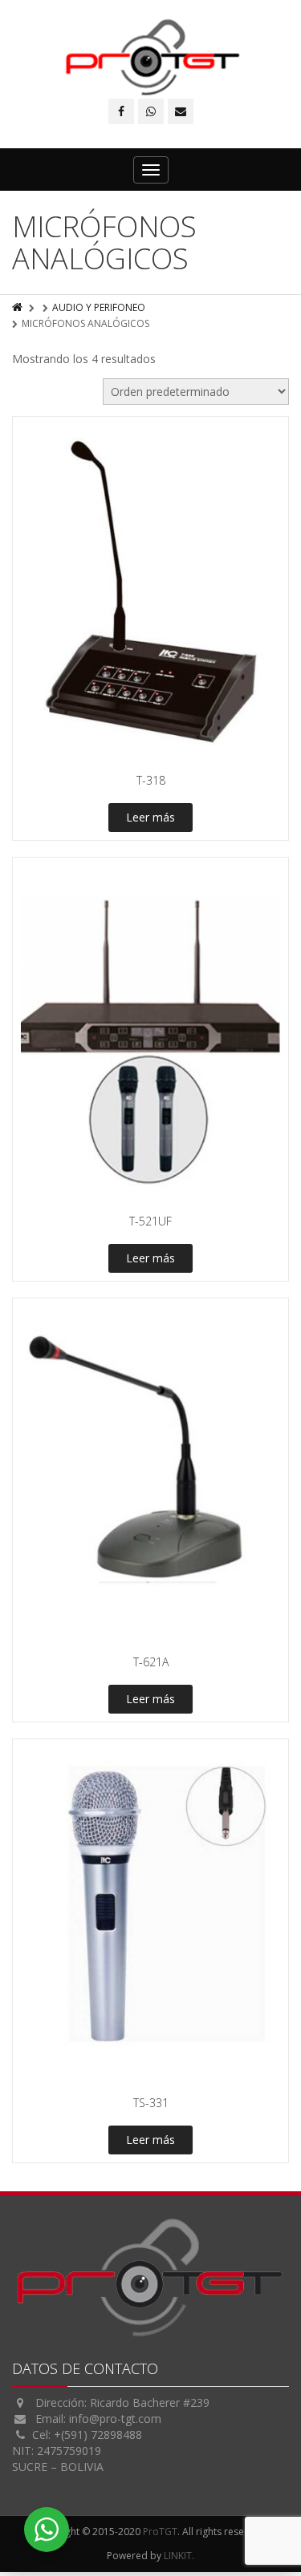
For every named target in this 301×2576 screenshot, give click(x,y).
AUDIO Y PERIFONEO (99, 307)
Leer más (150, 817)
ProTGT (160, 2532)
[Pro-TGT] (150, 57)
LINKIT (178, 2556)
